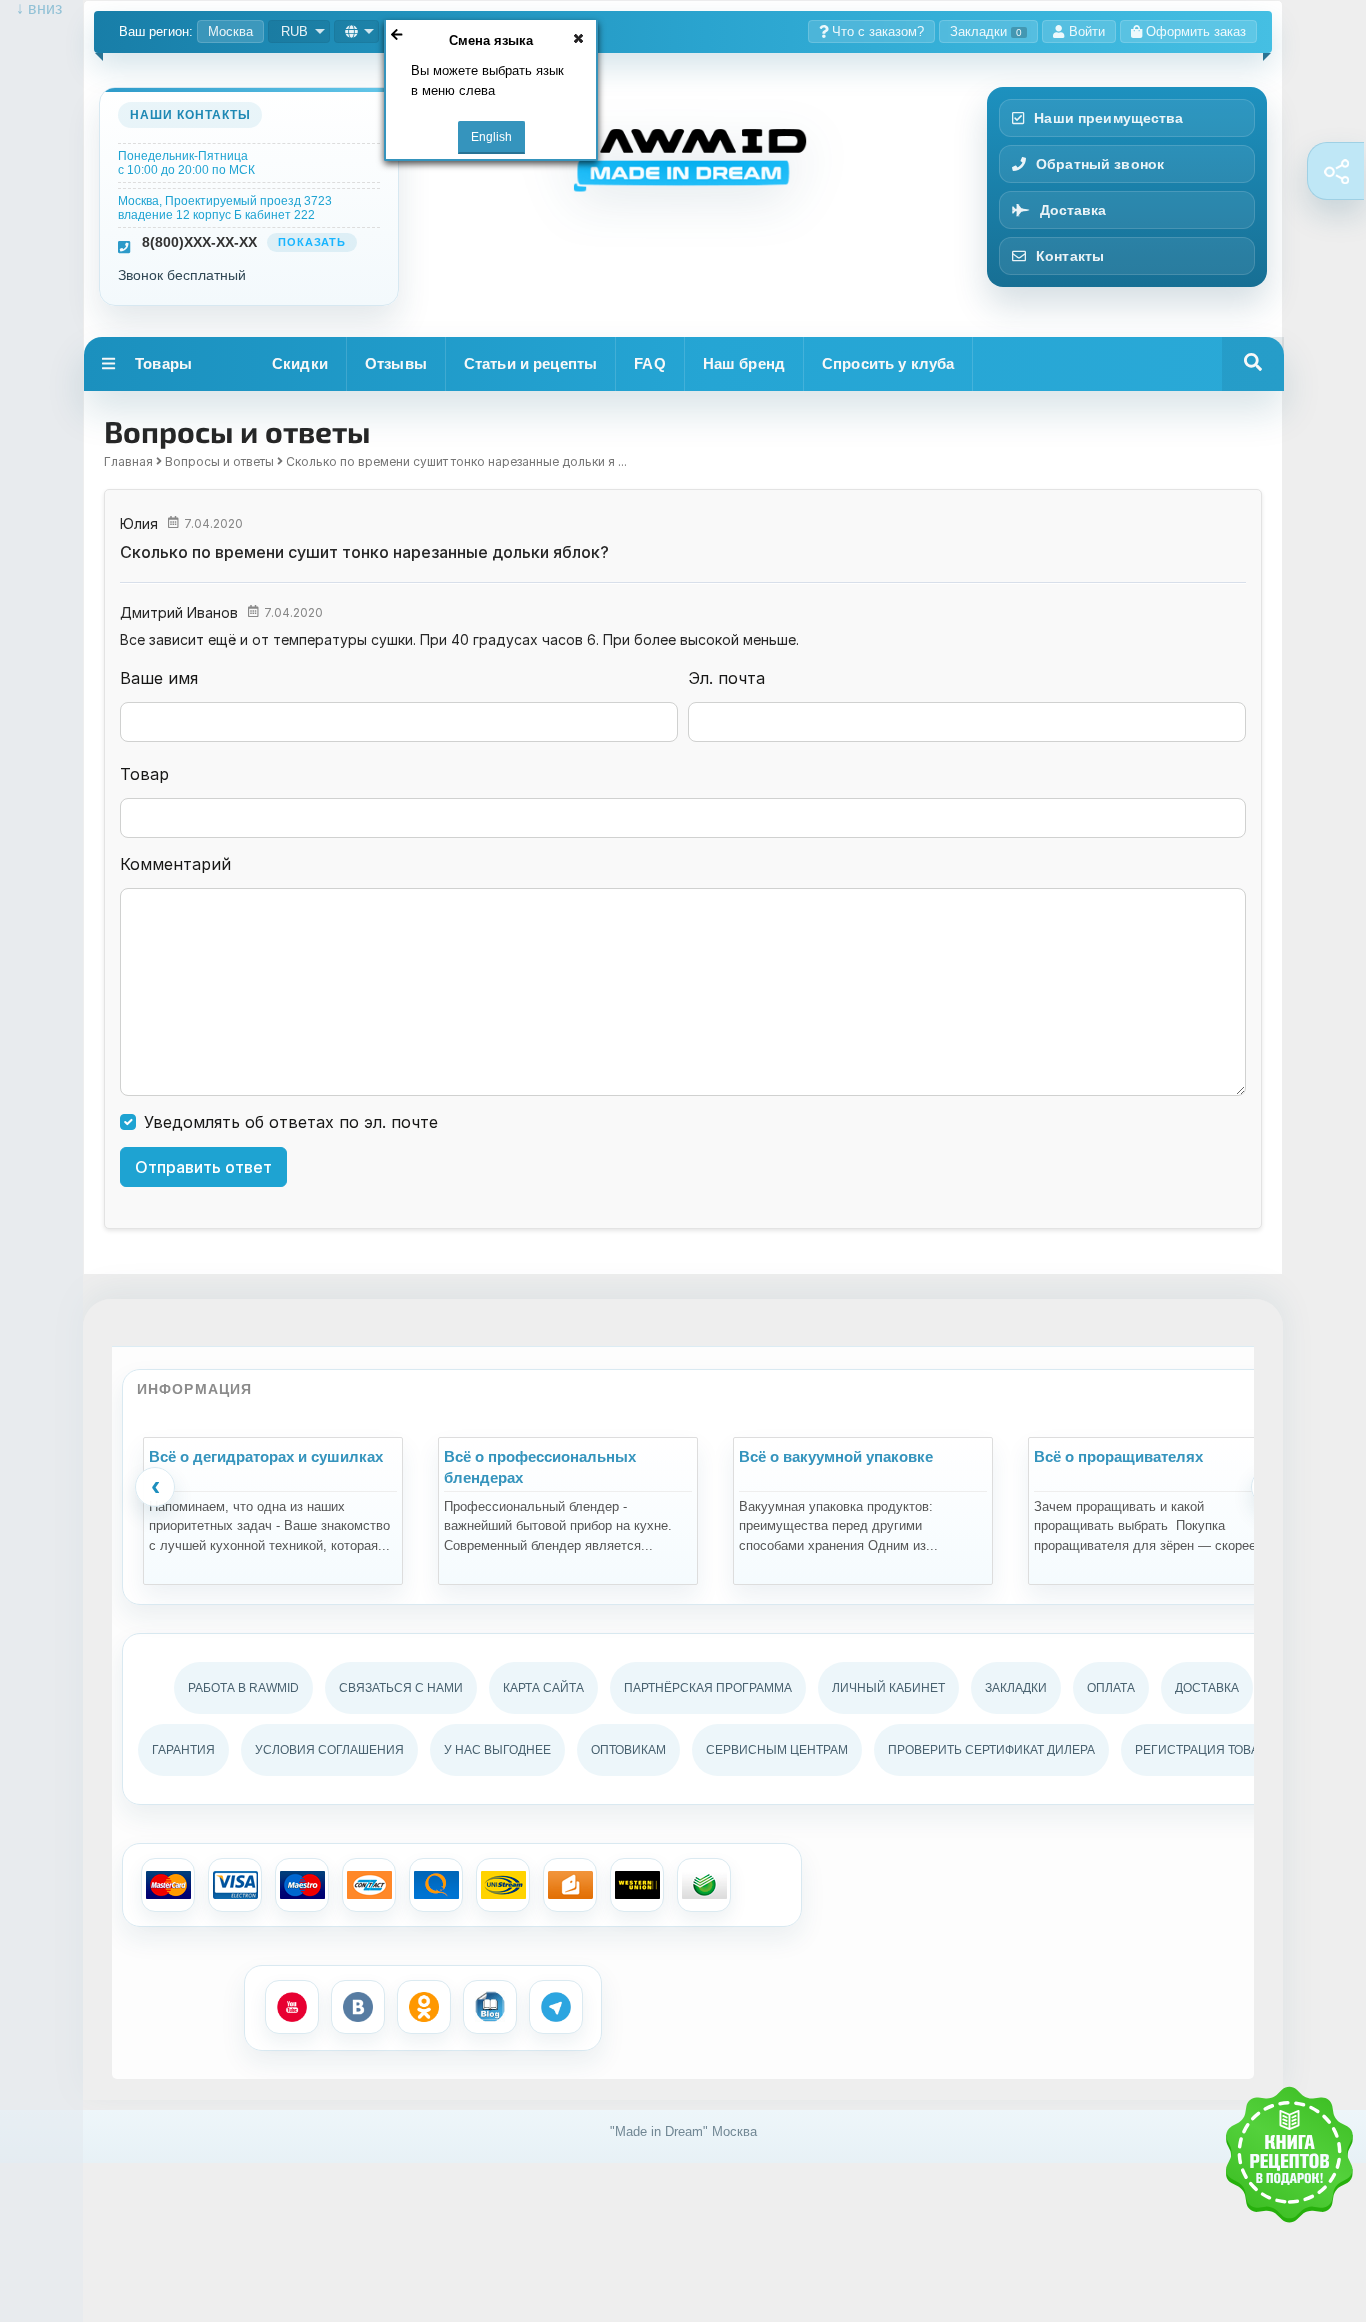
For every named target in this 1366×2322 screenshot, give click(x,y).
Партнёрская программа (708, 1688)
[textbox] (683, 818)
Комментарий (175, 864)
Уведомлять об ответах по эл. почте (291, 1122)
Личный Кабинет (888, 1688)
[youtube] (292, 2007)
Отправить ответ (203, 1167)
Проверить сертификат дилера (991, 1750)
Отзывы (396, 363)
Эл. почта (726, 678)
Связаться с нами (401, 1688)
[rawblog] (490, 2007)
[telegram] (556, 2007)
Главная (128, 461)
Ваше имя (159, 678)
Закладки (986, 31)
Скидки (300, 363)
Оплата (1111, 1688)
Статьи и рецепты (530, 363)
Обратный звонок (1100, 164)
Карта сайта (543, 1688)
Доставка (1073, 210)
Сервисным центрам (777, 1750)
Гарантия (183, 1750)
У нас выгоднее (497, 1750)
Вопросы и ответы (219, 461)
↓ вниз (31, 8)
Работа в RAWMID (243, 1688)
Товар (144, 774)
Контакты (1070, 256)
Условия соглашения (329, 1750)
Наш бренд (744, 363)
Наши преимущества (1108, 118)
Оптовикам (628, 1750)
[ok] (424, 2007)
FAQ (649, 363)
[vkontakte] (358, 2007)
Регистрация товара (1204, 1750)
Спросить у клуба (888, 363)
